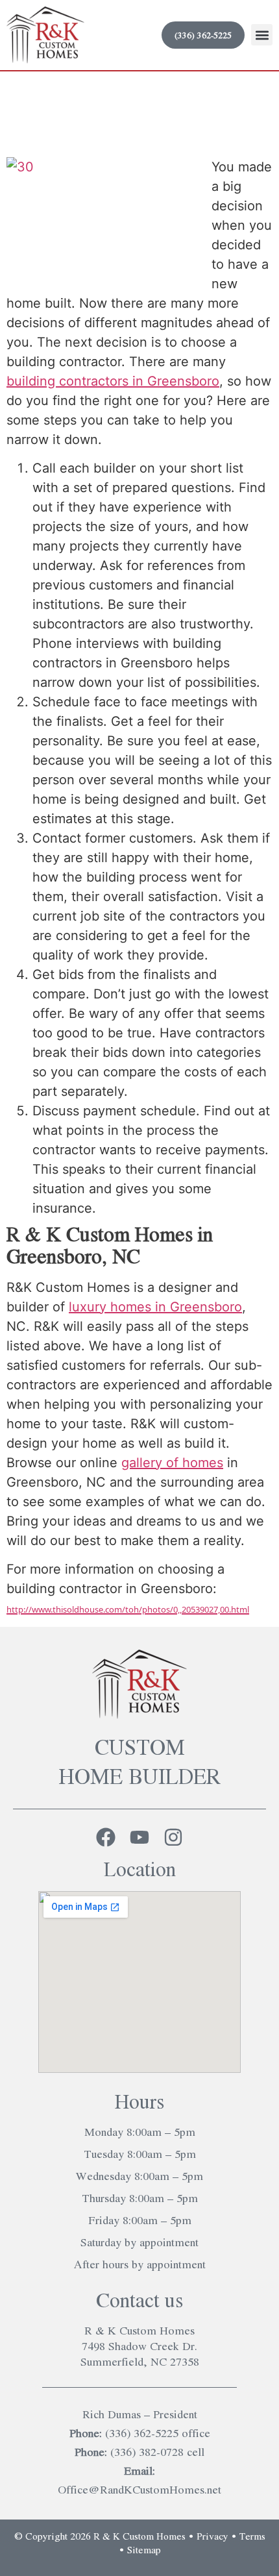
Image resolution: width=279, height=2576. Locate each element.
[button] (262, 35)
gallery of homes (172, 1463)
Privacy (212, 2536)
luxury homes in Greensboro (155, 1307)
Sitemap (144, 2549)
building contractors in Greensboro (113, 381)
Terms (252, 2536)
